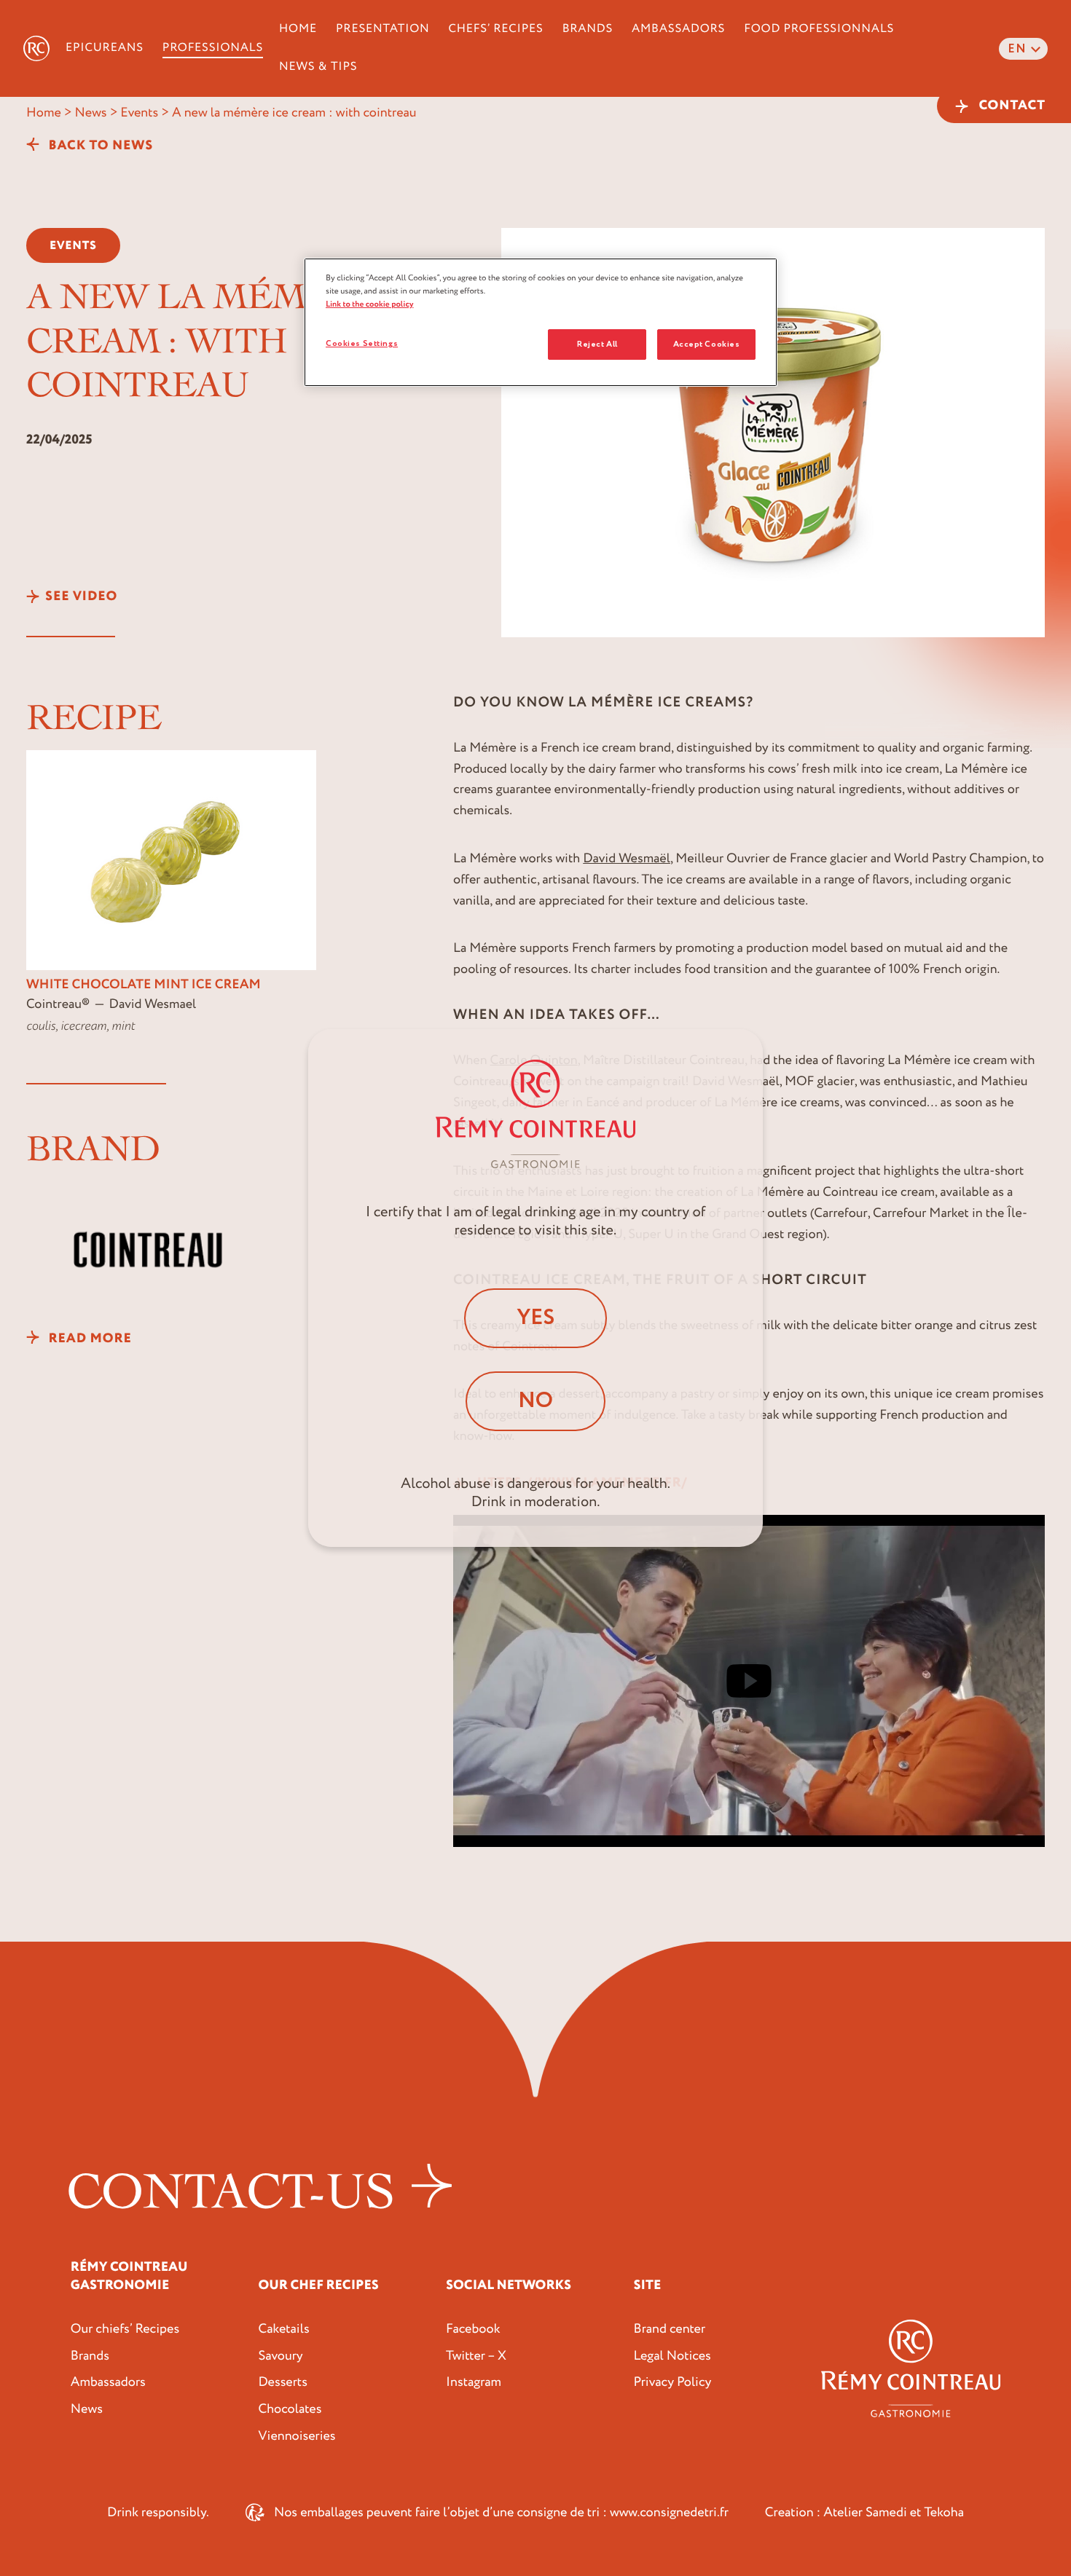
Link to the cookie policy (370, 304)
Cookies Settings (362, 343)
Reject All (597, 344)
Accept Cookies (707, 344)
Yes (535, 1318)
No (535, 1401)
